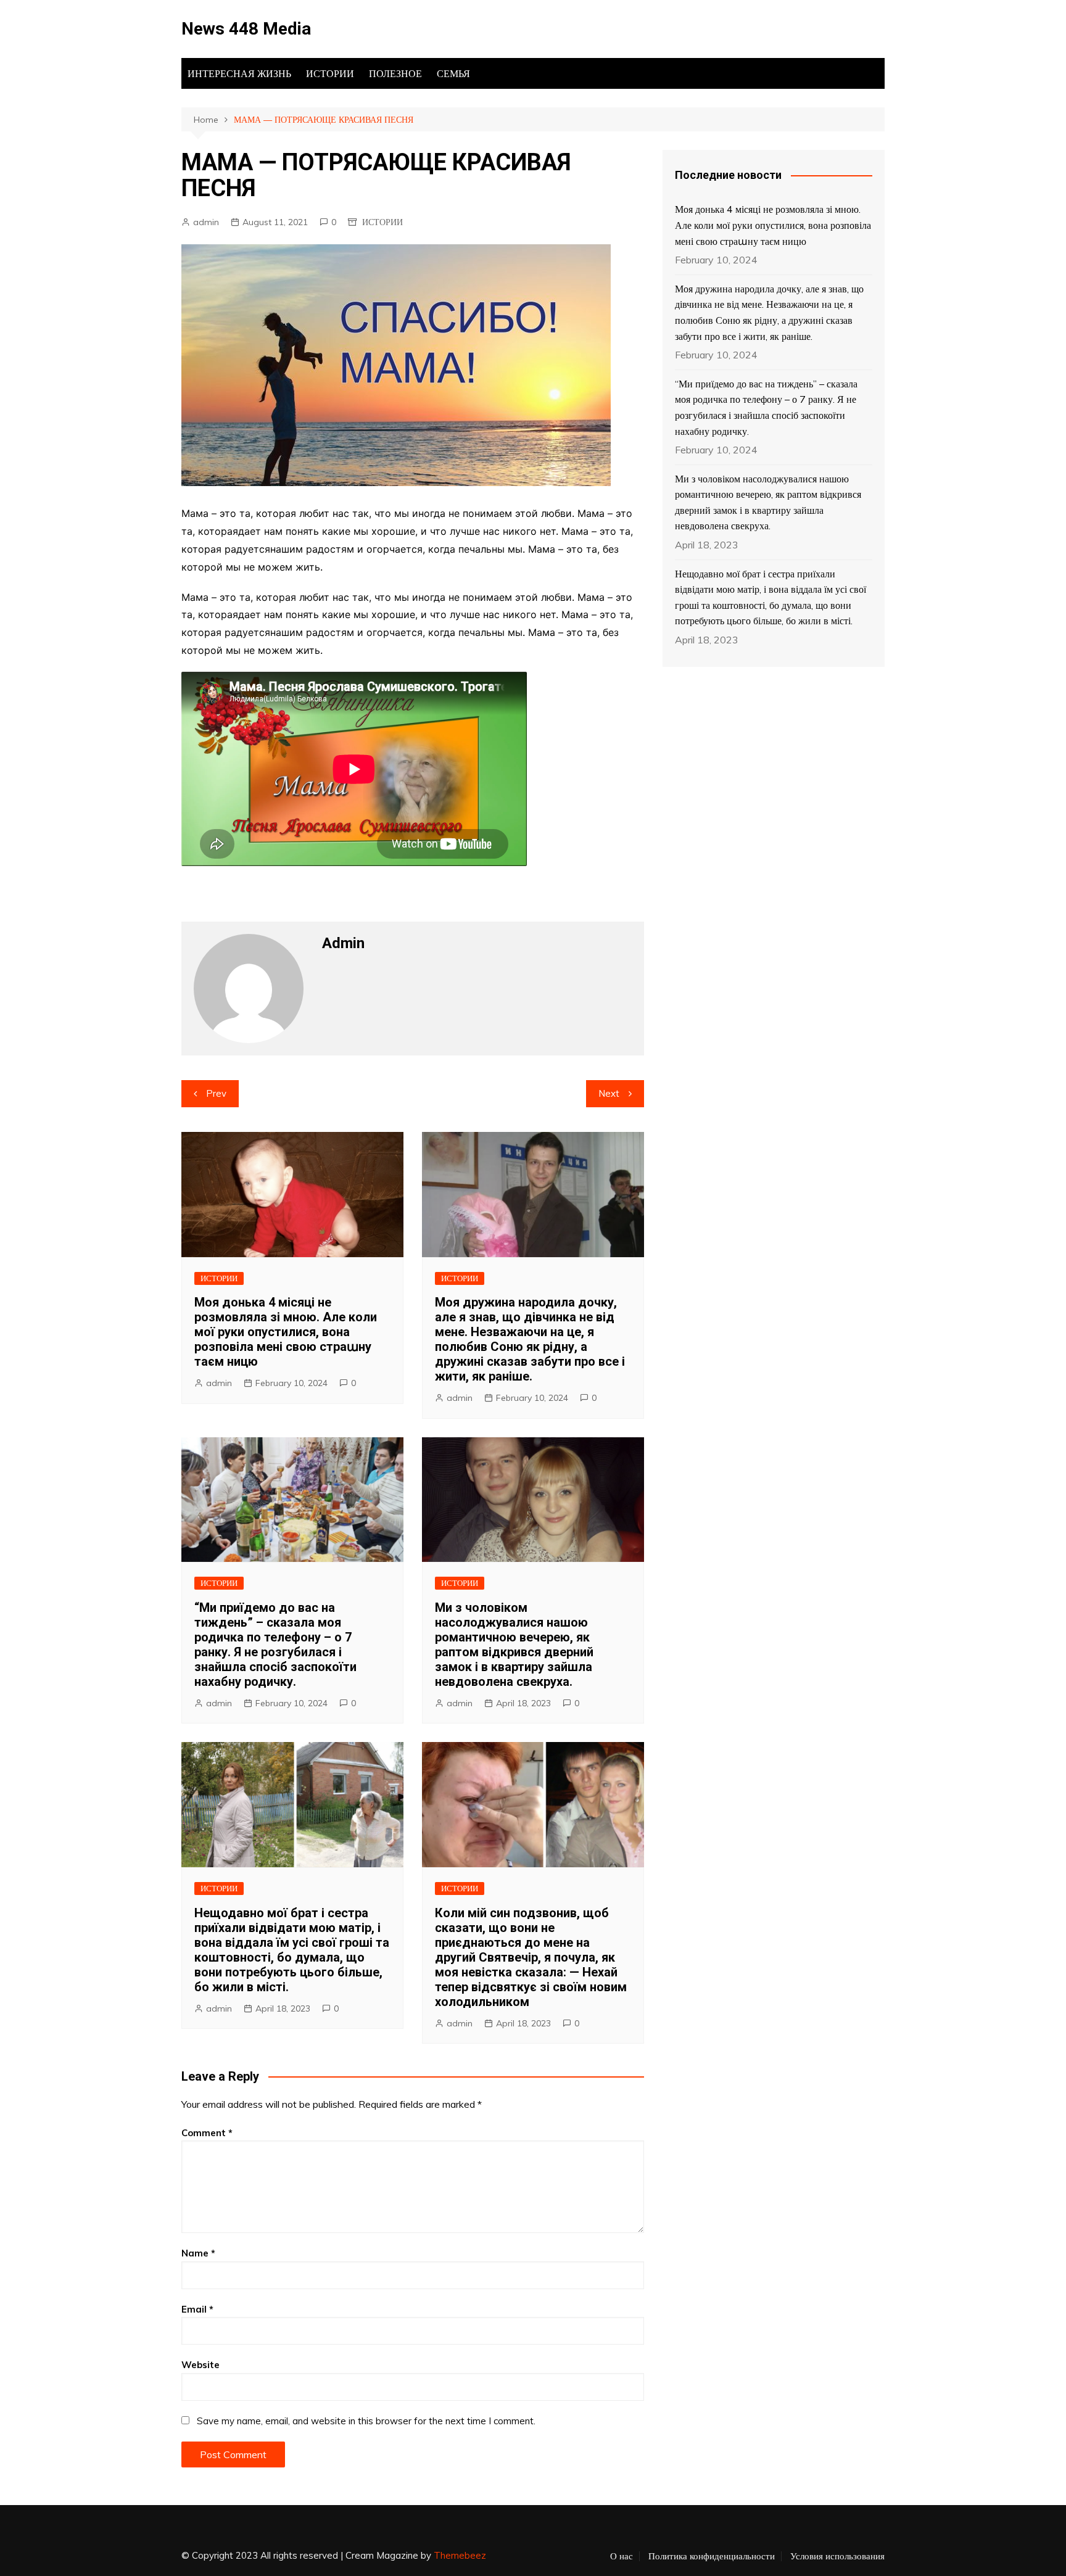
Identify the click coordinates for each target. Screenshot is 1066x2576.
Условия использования (837, 2556)
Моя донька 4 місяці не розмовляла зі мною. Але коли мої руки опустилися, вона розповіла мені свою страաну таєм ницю (286, 1332)
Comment (207, 2133)
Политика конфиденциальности (712, 2556)
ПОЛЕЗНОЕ (395, 73)
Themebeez (460, 2555)
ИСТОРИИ (330, 73)
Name (198, 2253)
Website (200, 2365)
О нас (622, 2556)
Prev (216, 1093)
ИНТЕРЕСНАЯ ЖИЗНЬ (239, 73)
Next (609, 1093)
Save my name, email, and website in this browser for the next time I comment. (366, 2421)
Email (197, 2309)
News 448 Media (246, 29)
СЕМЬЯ (453, 73)
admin (206, 222)
